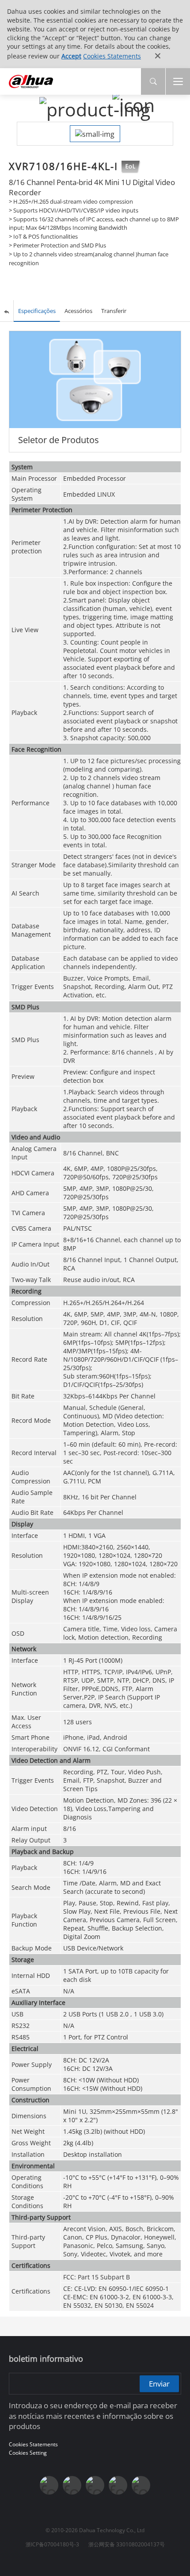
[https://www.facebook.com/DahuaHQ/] (49, 2485)
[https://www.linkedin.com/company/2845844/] (95, 2485)
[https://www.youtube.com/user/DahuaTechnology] (72, 2485)
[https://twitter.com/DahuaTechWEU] (141, 2485)
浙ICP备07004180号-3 (52, 2544)
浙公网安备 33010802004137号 (127, 2544)
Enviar (159, 2383)
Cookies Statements (112, 56)
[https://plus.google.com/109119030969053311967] (118, 2485)
